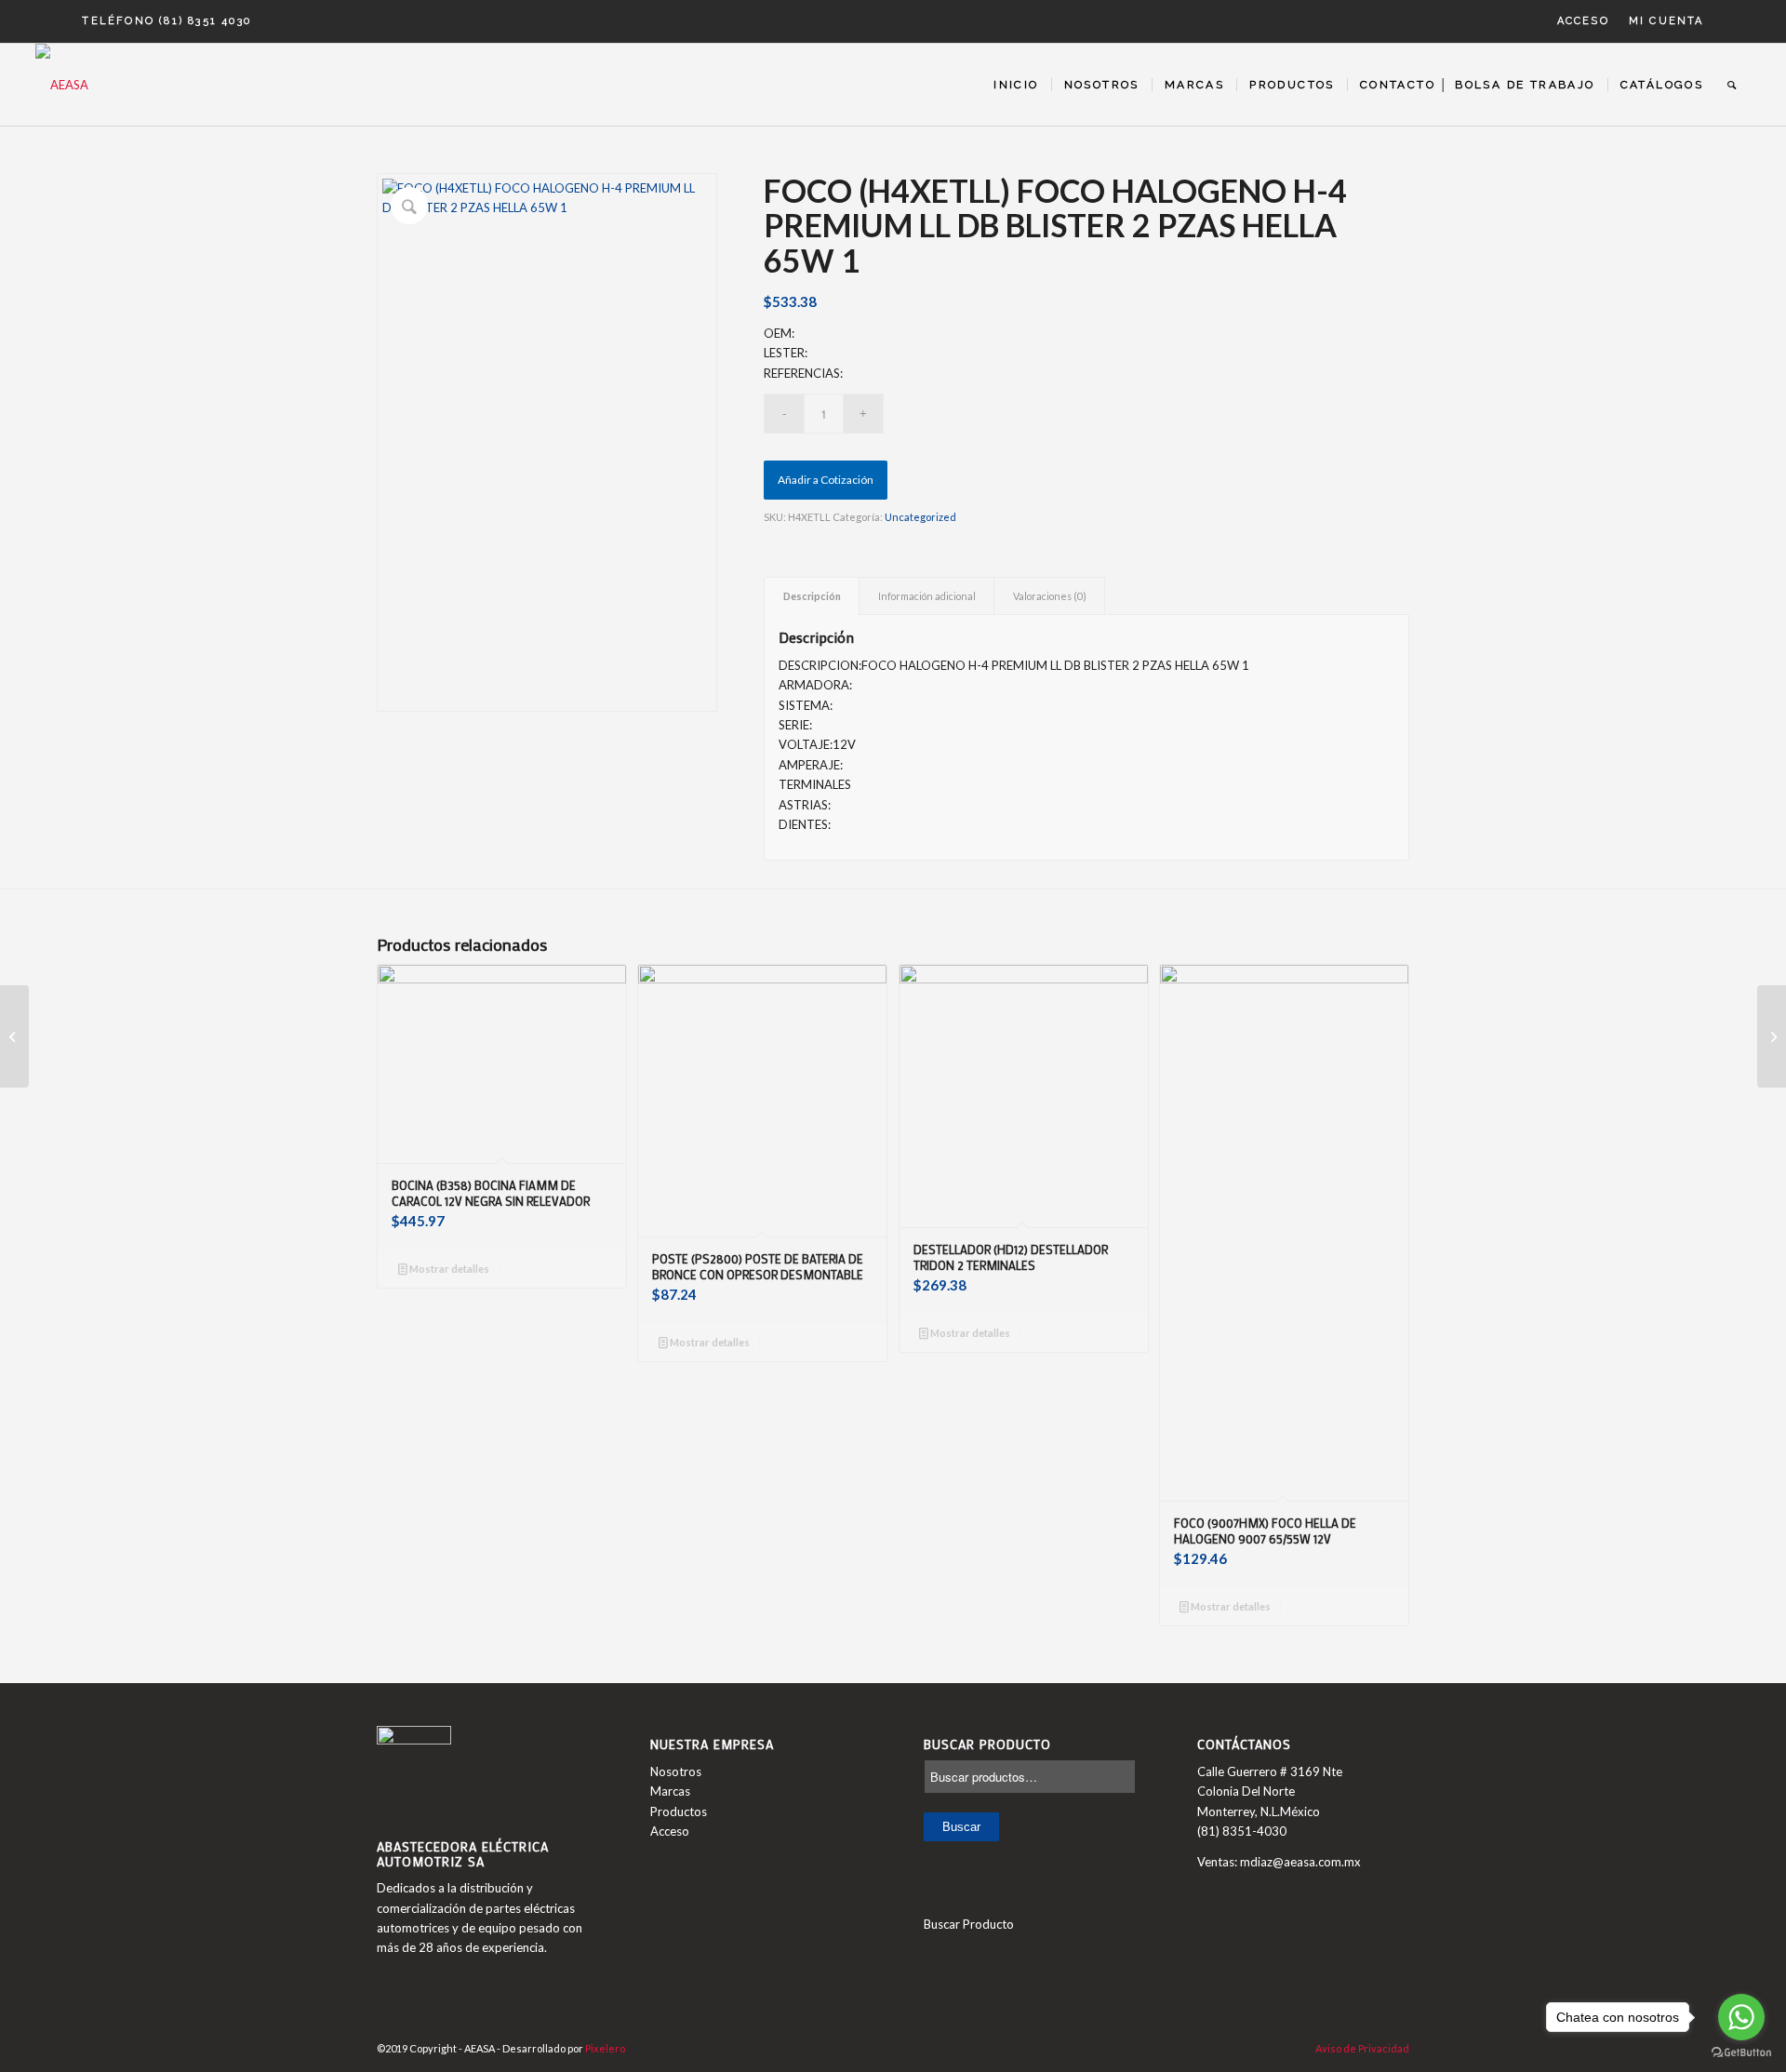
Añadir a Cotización (826, 480)
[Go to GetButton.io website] (1741, 2053)
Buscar (961, 1827)
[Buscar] (1733, 85)
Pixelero (605, 2048)
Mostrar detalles (448, 1269)
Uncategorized (920, 517)
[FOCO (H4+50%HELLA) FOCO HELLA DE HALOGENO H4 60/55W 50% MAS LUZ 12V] (14, 1036)
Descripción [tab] (812, 596)
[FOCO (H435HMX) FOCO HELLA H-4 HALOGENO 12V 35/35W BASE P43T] (1772, 1036)
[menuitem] (1584, 21)
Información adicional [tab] (927, 596)
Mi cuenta (1666, 21)
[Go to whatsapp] (1741, 2017)
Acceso (1583, 21)
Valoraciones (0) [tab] (1050, 596)
